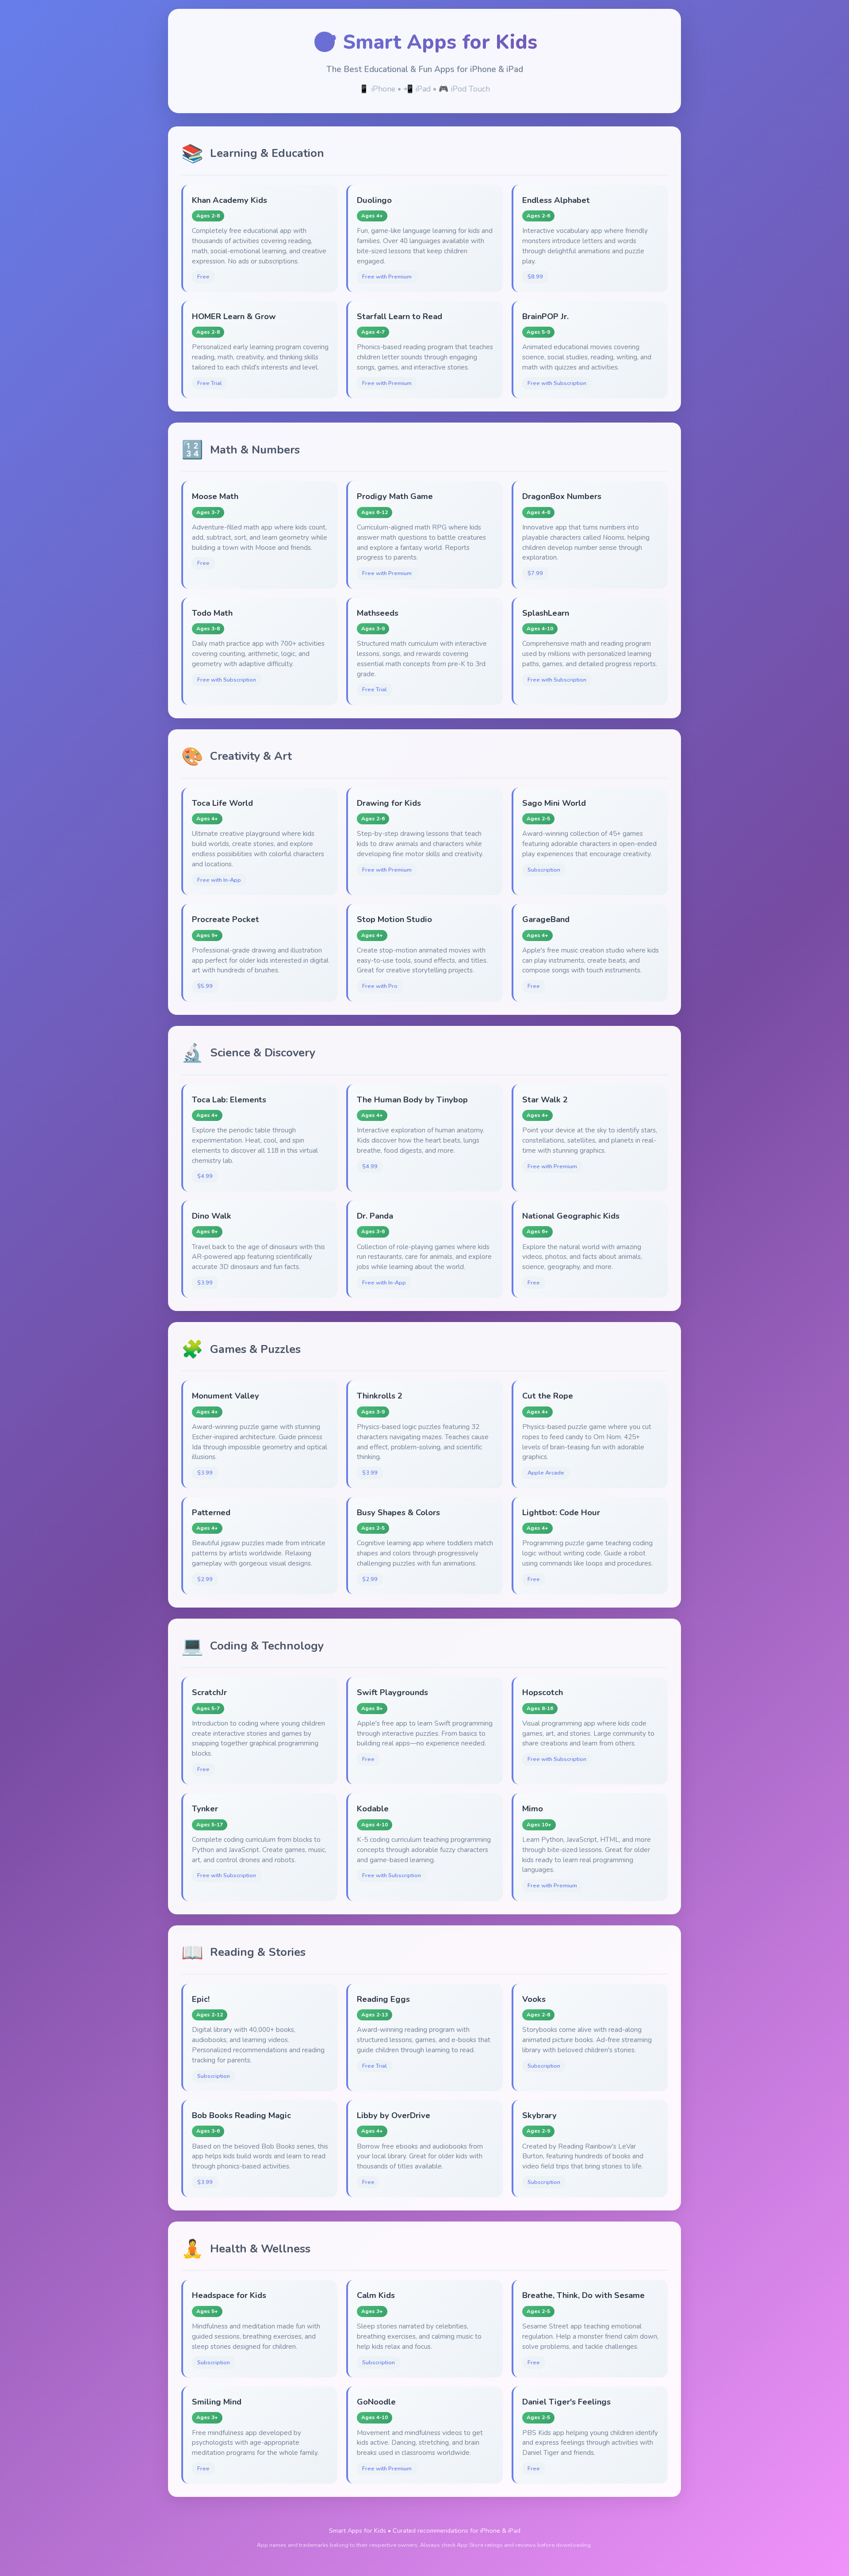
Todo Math (212, 613)
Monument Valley (226, 1396)
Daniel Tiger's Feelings (566, 2402)
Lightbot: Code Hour (561, 1512)
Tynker (205, 1808)
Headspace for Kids (229, 2295)
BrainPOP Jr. (545, 316)
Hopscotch (543, 1692)
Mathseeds (378, 613)
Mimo (533, 1808)
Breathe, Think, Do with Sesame (583, 2295)
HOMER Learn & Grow (234, 316)
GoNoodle (376, 2402)
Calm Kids (376, 2295)
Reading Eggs (383, 1999)
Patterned (211, 1512)
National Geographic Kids (571, 1216)
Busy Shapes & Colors (398, 1512)
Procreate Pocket (226, 919)
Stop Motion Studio (394, 919)
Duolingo (374, 200)
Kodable (373, 1808)
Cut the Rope (548, 1396)
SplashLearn (546, 613)
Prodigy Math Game (395, 496)
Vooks (534, 1999)
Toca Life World (222, 803)
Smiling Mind (217, 2402)
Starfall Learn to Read (400, 316)
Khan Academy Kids (229, 200)
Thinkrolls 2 (380, 1396)
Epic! (201, 1999)
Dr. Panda (375, 1216)
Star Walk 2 (545, 1099)
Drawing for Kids (389, 803)
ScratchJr (209, 1692)
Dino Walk (212, 1216)
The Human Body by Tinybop (412, 1099)
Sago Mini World (554, 803)
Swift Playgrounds (392, 1692)
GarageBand (546, 919)
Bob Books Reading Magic (241, 2115)
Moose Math (215, 496)
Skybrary (539, 2115)
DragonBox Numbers (562, 496)
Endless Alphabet (556, 200)
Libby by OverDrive (394, 2115)
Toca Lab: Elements (229, 1099)
